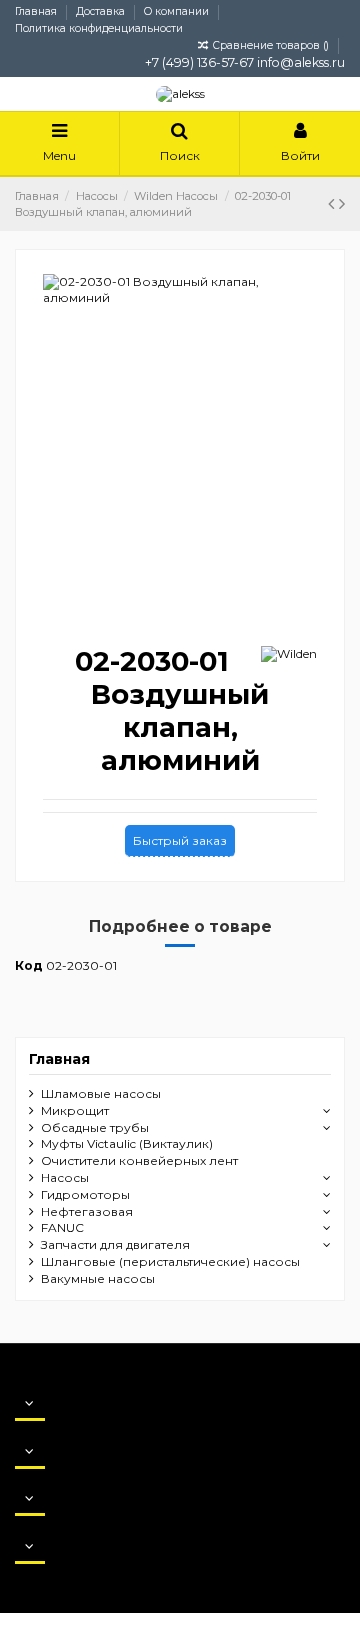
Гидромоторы (85, 1194)
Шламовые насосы (101, 1093)
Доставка (102, 11)
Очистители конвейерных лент (139, 1160)
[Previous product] (333, 204)
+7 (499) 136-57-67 (199, 62)
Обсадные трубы (95, 1127)
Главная (37, 11)
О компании (178, 11)
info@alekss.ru (301, 62)
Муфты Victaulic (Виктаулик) (127, 1143)
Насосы (65, 1177)
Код (29, 965)
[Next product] (342, 204)
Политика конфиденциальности (99, 28)
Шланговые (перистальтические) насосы (170, 1261)
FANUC (62, 1227)
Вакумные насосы (98, 1278)
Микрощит (75, 1110)
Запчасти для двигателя (115, 1244)
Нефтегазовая (87, 1211)
